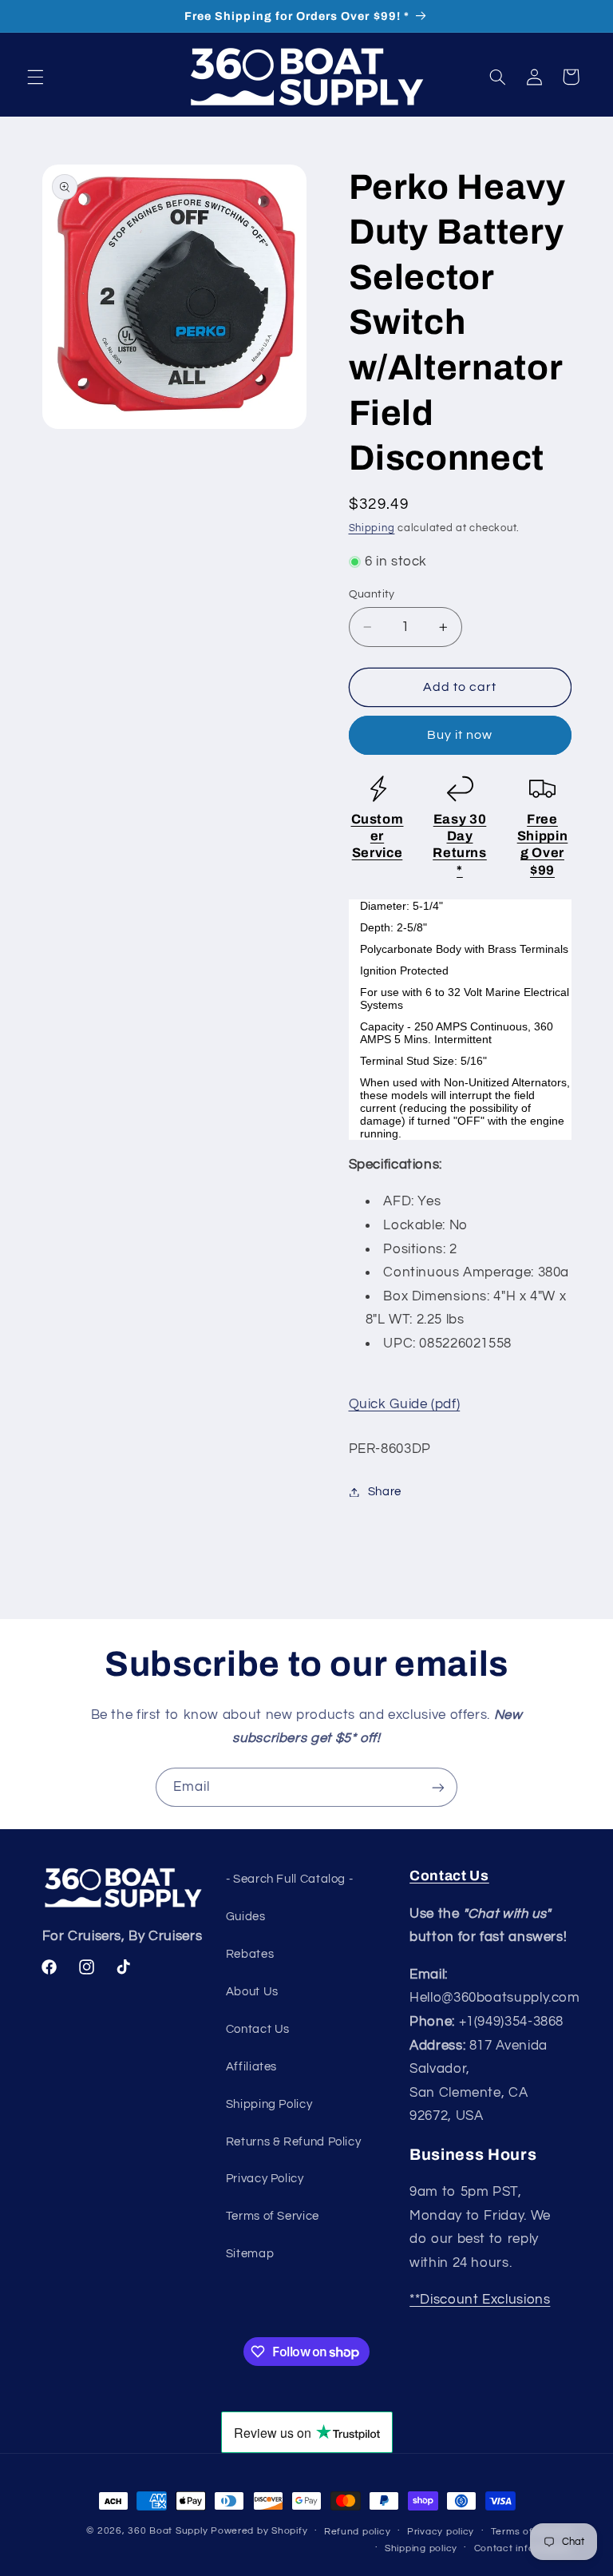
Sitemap (250, 2254)
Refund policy (358, 2532)
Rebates (250, 1954)
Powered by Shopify (259, 2531)
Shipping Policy (269, 2104)
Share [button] (385, 1492)
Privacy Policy (265, 2179)
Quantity (372, 594)
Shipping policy (421, 2548)
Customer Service (378, 836)
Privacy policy (441, 2532)
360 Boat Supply (168, 2531)
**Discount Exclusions (480, 2300)
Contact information (523, 2548)
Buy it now (460, 735)
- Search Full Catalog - (290, 1879)
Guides (246, 1917)
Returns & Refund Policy (294, 2142)
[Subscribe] (438, 1787)
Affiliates (251, 2067)
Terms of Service (273, 2216)
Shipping (372, 528)
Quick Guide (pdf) (405, 1404)
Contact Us (258, 2029)
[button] (35, 77)
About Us (252, 1992)
